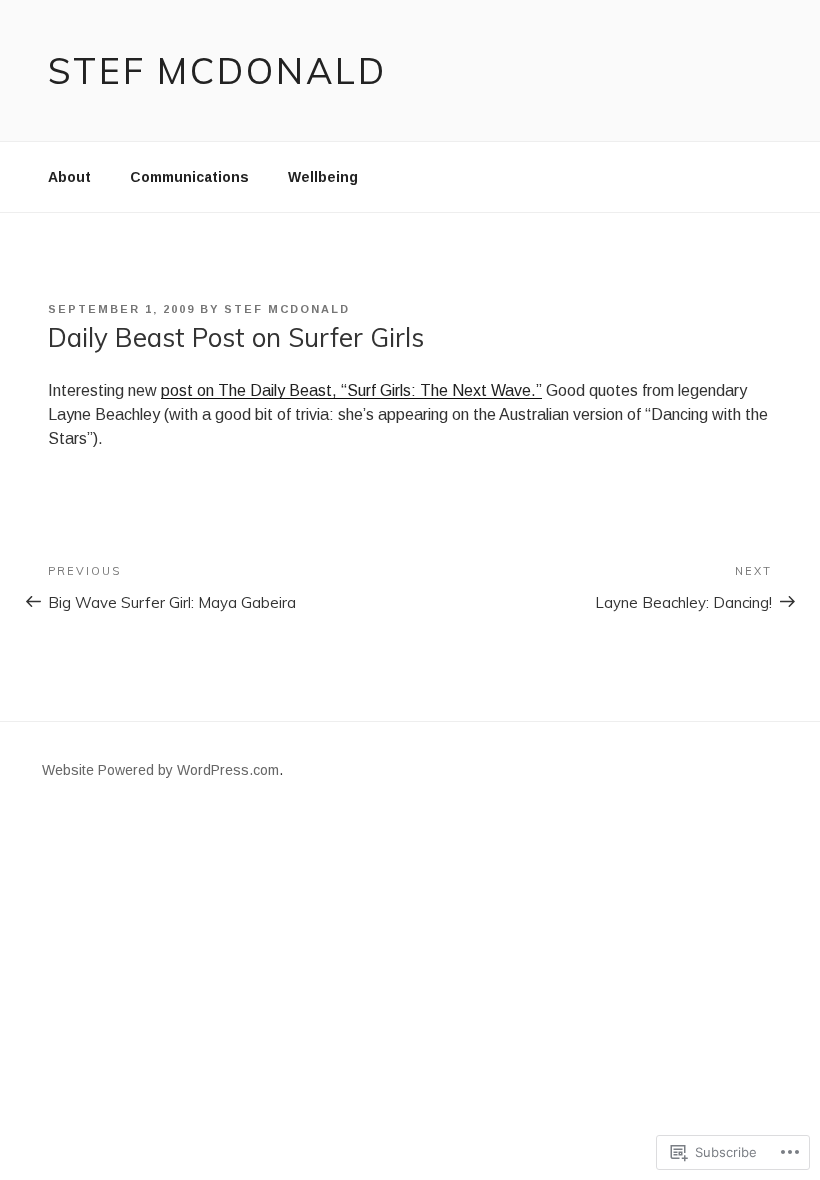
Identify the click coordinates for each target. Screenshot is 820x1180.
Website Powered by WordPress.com (160, 770)
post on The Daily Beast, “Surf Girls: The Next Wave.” (351, 390)
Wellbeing (323, 177)
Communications (189, 177)
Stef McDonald (217, 70)
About (69, 177)
